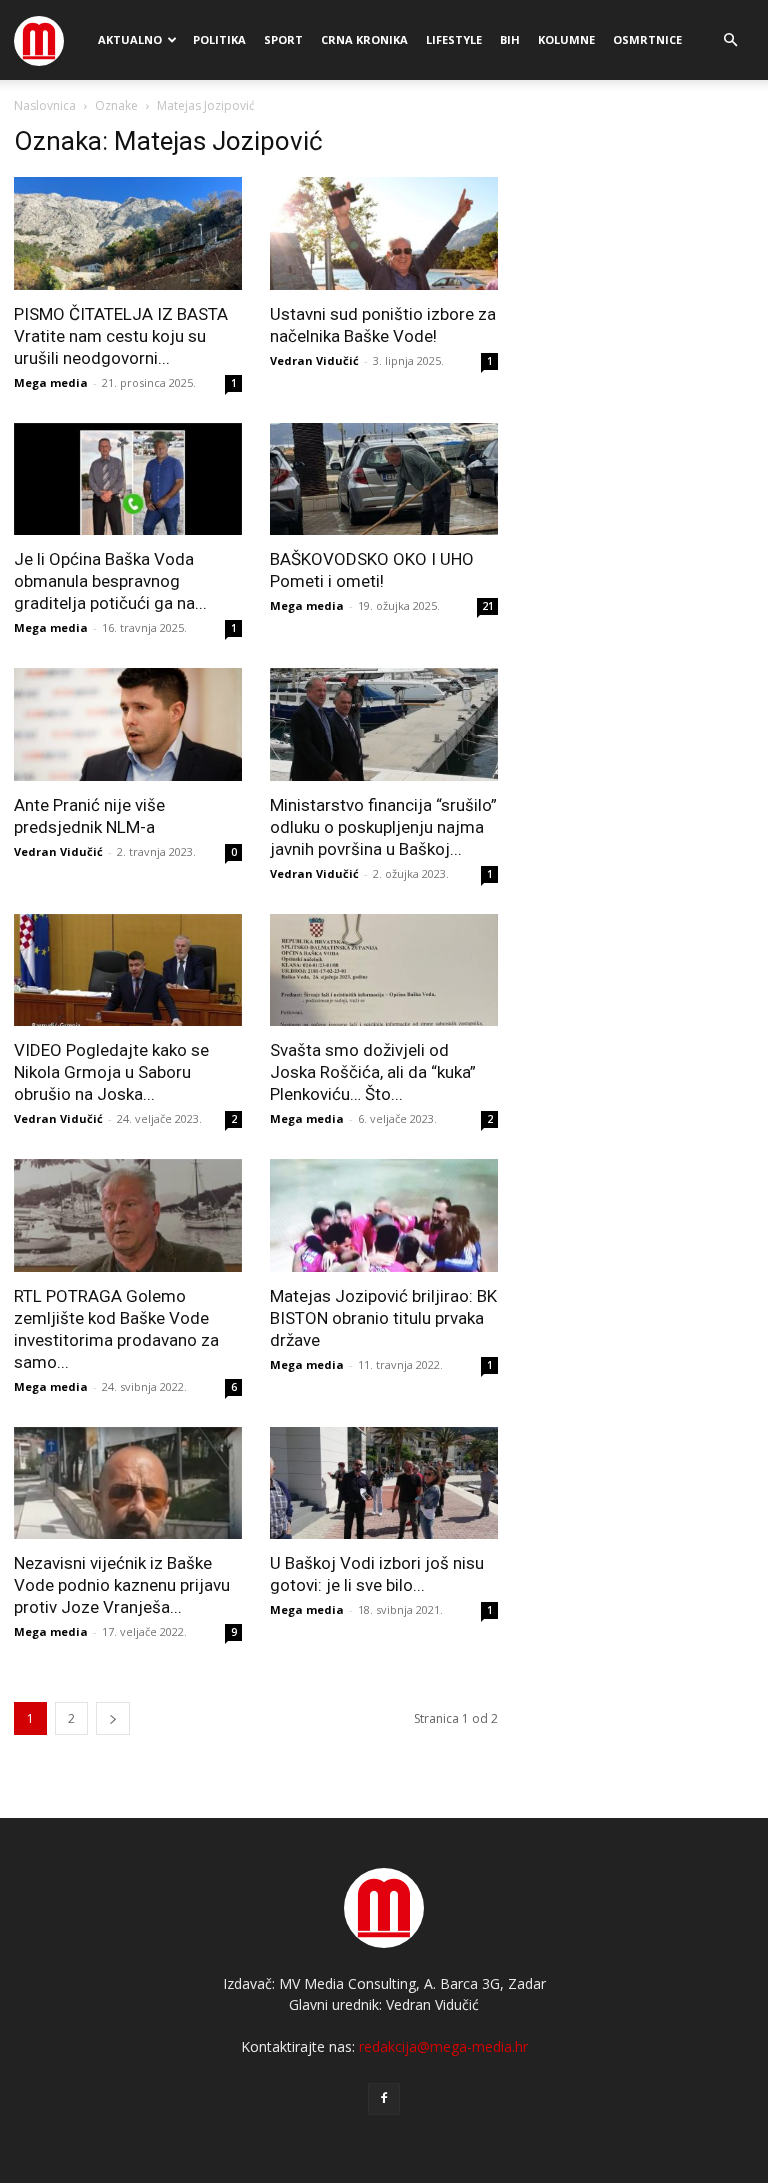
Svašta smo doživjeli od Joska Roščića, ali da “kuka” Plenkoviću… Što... (373, 1072)
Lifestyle (454, 39)
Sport (283, 39)
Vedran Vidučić (314, 360)
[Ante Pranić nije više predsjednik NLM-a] (128, 724)
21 (488, 606)
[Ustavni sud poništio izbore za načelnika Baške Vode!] (384, 233)
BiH (510, 39)
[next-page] (113, 1718)
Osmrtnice (647, 39)
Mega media (51, 382)
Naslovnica (45, 105)
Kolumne (566, 39)
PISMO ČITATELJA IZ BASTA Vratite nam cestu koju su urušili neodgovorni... (121, 336)
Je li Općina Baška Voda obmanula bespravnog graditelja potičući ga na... (110, 581)
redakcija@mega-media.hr (443, 2046)
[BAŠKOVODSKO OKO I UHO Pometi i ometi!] (384, 479)
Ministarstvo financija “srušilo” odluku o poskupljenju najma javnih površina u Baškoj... (383, 827)
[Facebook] (384, 2099)
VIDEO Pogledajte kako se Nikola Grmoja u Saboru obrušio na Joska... (111, 1072)
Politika (219, 39)
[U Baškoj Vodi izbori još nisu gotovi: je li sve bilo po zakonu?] (384, 1483)
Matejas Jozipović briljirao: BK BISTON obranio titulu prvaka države (383, 1318)
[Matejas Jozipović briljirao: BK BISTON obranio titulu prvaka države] (384, 1215)
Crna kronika (364, 39)
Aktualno (130, 39)
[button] (730, 40)
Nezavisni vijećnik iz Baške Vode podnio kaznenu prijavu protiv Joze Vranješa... (122, 1585)
